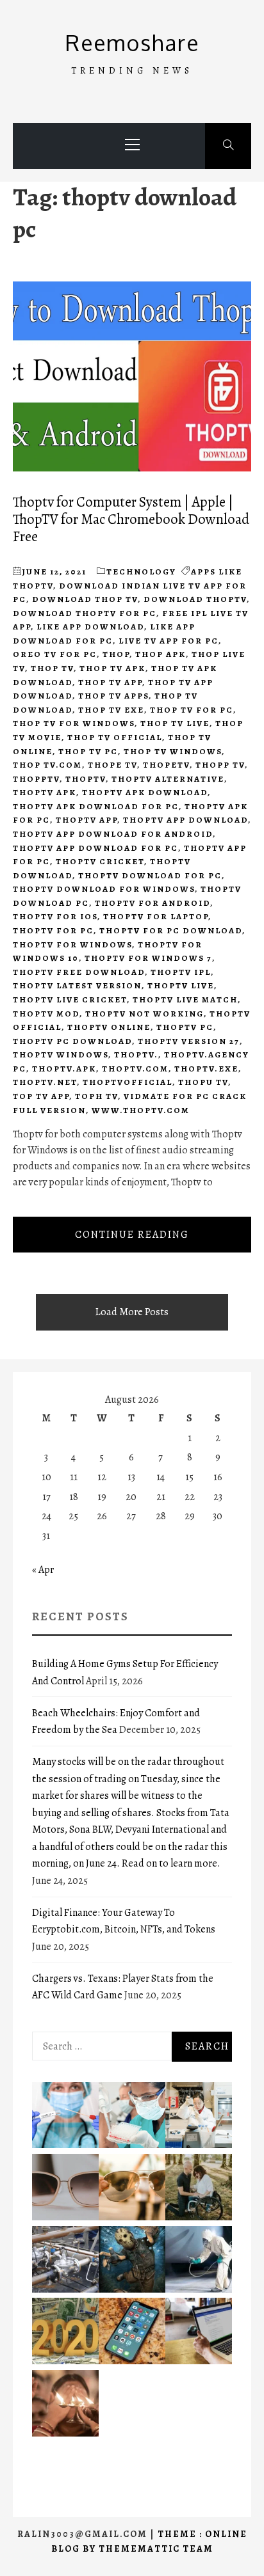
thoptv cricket (100, 861)
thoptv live (181, 985)
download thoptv (195, 599)
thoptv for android (153, 903)
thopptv (36, 779)
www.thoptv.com (141, 1110)
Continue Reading (132, 1235)
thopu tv (203, 1082)
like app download (90, 627)
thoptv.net (45, 1082)
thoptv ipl (181, 972)
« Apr (43, 1570)
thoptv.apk (64, 1069)
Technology (141, 572)
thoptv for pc (53, 930)
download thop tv (85, 599)
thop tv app (110, 682)
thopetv (166, 765)
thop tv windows (173, 751)
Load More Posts (132, 1312)
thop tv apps (113, 696)
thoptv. (136, 1055)
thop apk (161, 654)
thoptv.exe (206, 1069)
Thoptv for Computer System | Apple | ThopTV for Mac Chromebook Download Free (131, 519)
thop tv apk (112, 668)
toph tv (96, 1096)
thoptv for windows (72, 944)
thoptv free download (79, 972)
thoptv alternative (168, 779)
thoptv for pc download (171, 930)
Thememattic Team (156, 2549)
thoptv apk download (145, 792)
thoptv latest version (77, 985)
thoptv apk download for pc (96, 806)
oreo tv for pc (55, 654)
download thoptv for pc (85, 613)
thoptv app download (186, 820)
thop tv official (115, 737)
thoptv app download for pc (95, 848)
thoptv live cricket (70, 1000)
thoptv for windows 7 (148, 958)
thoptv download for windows (104, 889)
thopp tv (220, 765)
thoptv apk (45, 792)
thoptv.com (135, 1069)
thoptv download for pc (150, 875)
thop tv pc (88, 751)
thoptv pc (185, 1027)
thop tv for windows (74, 723)
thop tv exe (111, 710)
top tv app (41, 1096)
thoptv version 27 (189, 1041)
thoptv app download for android (113, 834)
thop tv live (175, 723)
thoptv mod (46, 1014)
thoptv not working (144, 1014)
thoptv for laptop (156, 916)
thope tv (112, 765)
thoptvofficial (128, 1082)
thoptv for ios (55, 916)
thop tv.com (47, 765)
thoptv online (109, 1027)
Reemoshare (132, 43)
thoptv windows (61, 1055)
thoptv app (87, 820)
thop (116, 654)
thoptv (86, 779)
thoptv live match (185, 1000)
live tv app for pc (169, 641)
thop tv (52, 668)
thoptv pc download (72, 1041)
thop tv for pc (192, 710)
